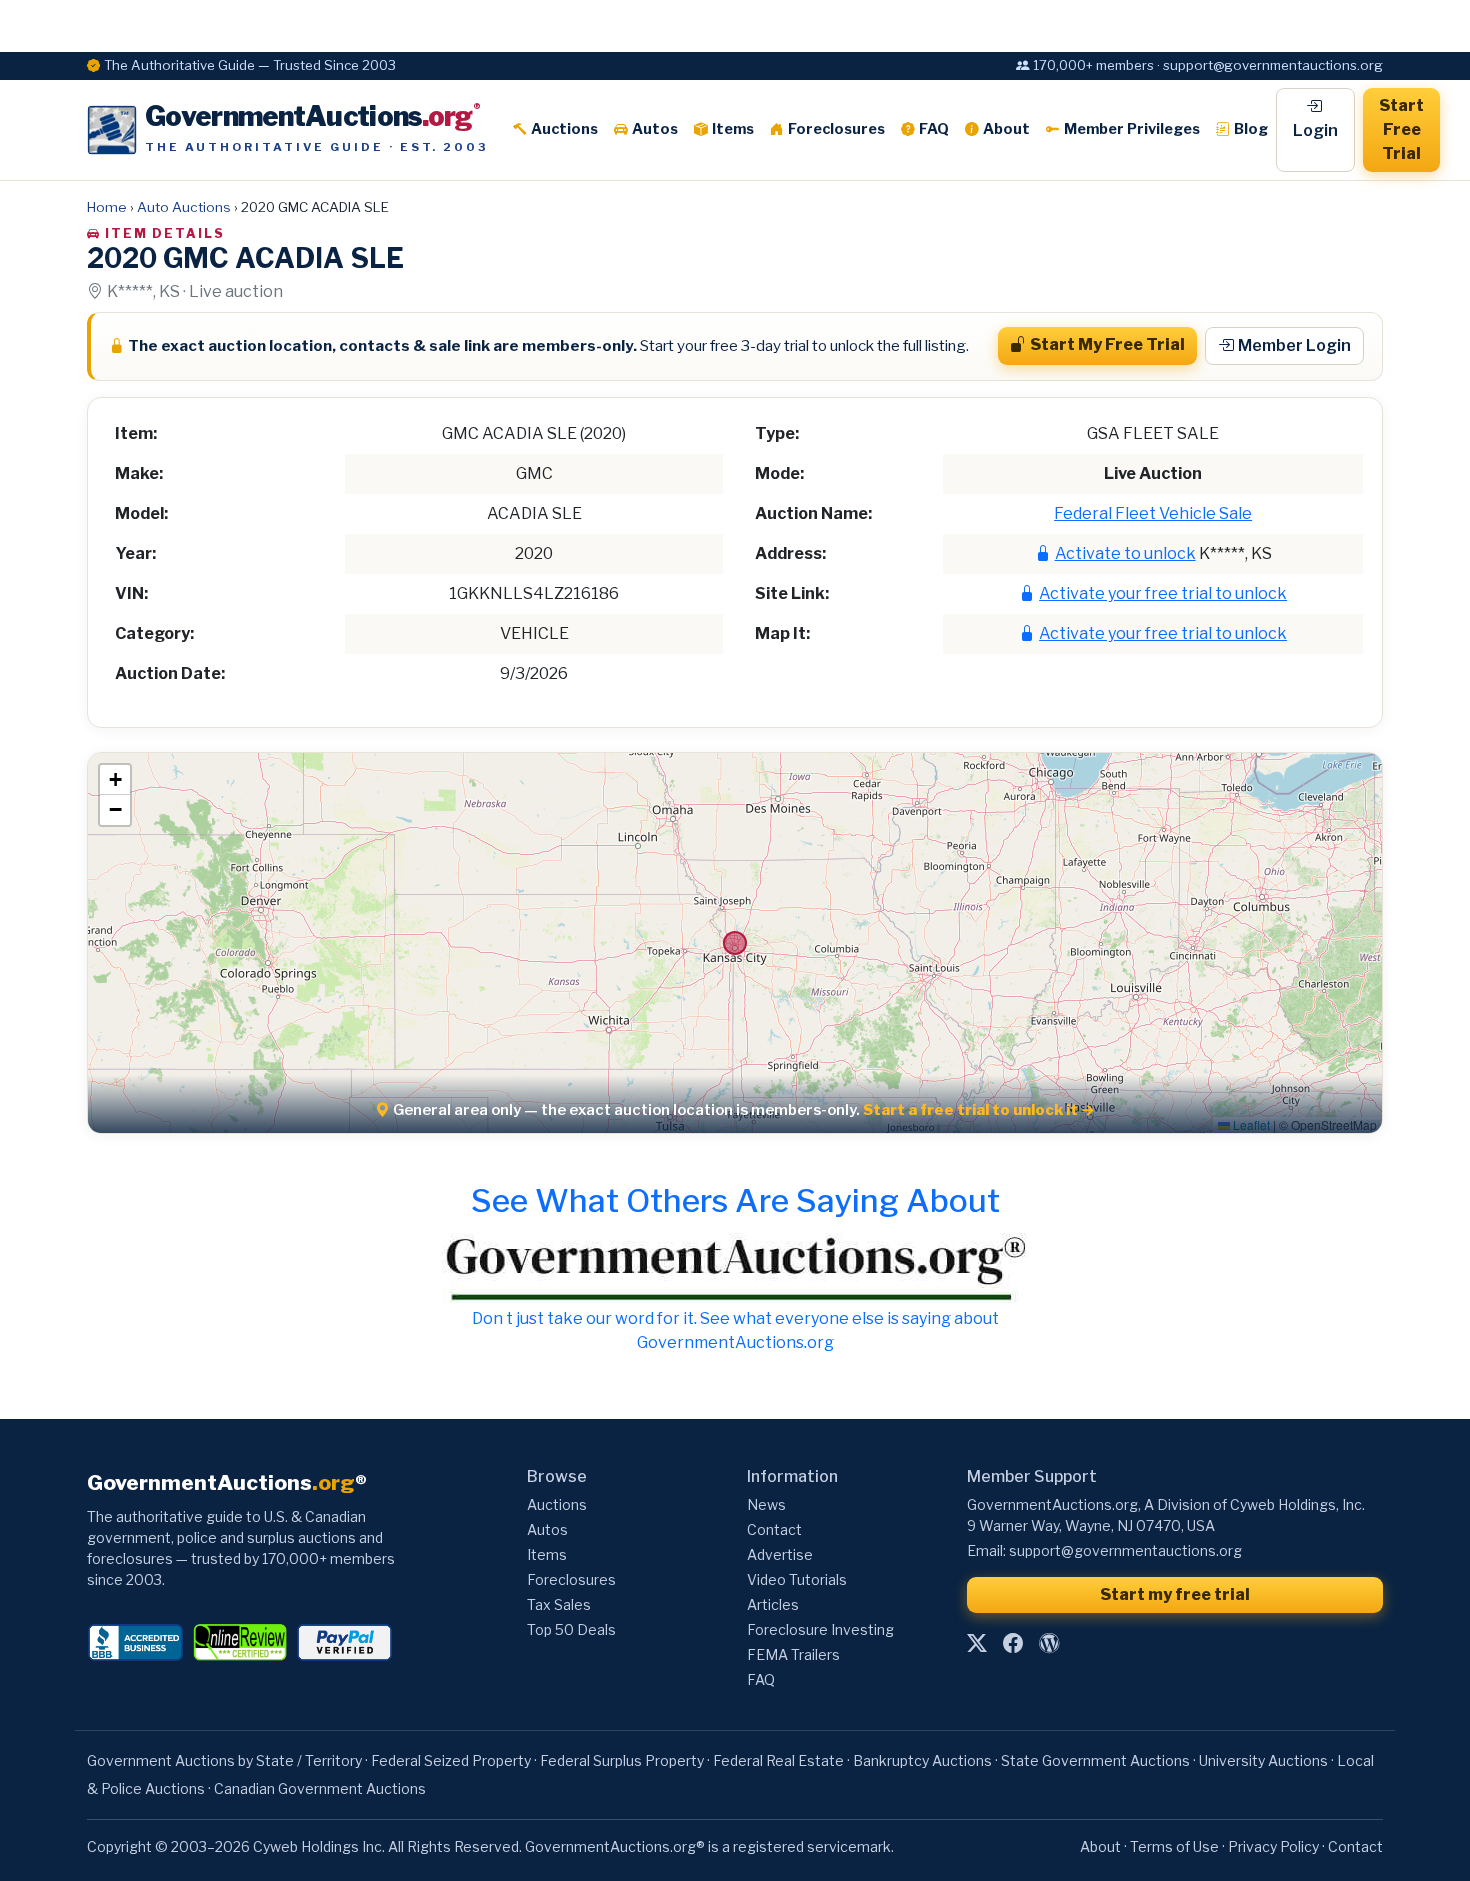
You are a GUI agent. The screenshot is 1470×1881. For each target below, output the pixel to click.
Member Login (1294, 345)
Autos (655, 129)
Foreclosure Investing (820, 1629)
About (1006, 129)
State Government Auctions (1095, 1760)
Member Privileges (1132, 129)
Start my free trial (1175, 1594)
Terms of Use (1174, 1846)
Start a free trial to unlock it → (979, 1110)
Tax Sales (559, 1604)
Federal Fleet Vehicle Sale (1153, 513)
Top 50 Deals (571, 1629)
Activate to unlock (1125, 553)
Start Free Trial (1401, 129)
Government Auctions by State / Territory (224, 1760)
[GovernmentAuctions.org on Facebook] (1013, 1644)
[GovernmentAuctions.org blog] (1049, 1644)
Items (733, 129)
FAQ (934, 129)
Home (107, 207)
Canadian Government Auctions (320, 1788)
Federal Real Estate (778, 1760)
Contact (774, 1529)
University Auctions (1263, 1760)
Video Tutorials (797, 1579)
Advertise (780, 1554)
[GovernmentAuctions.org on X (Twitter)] (977, 1644)
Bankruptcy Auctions (922, 1760)
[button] (115, 780)
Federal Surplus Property (622, 1760)
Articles (773, 1604)
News (766, 1504)
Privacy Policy (1273, 1846)
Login (1315, 130)
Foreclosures (836, 129)
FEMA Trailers (793, 1654)
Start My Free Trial (1107, 344)
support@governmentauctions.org (1125, 1550)
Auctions (564, 129)
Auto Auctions (184, 207)
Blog (1251, 129)
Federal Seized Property (451, 1760)
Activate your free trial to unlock (1163, 593)
